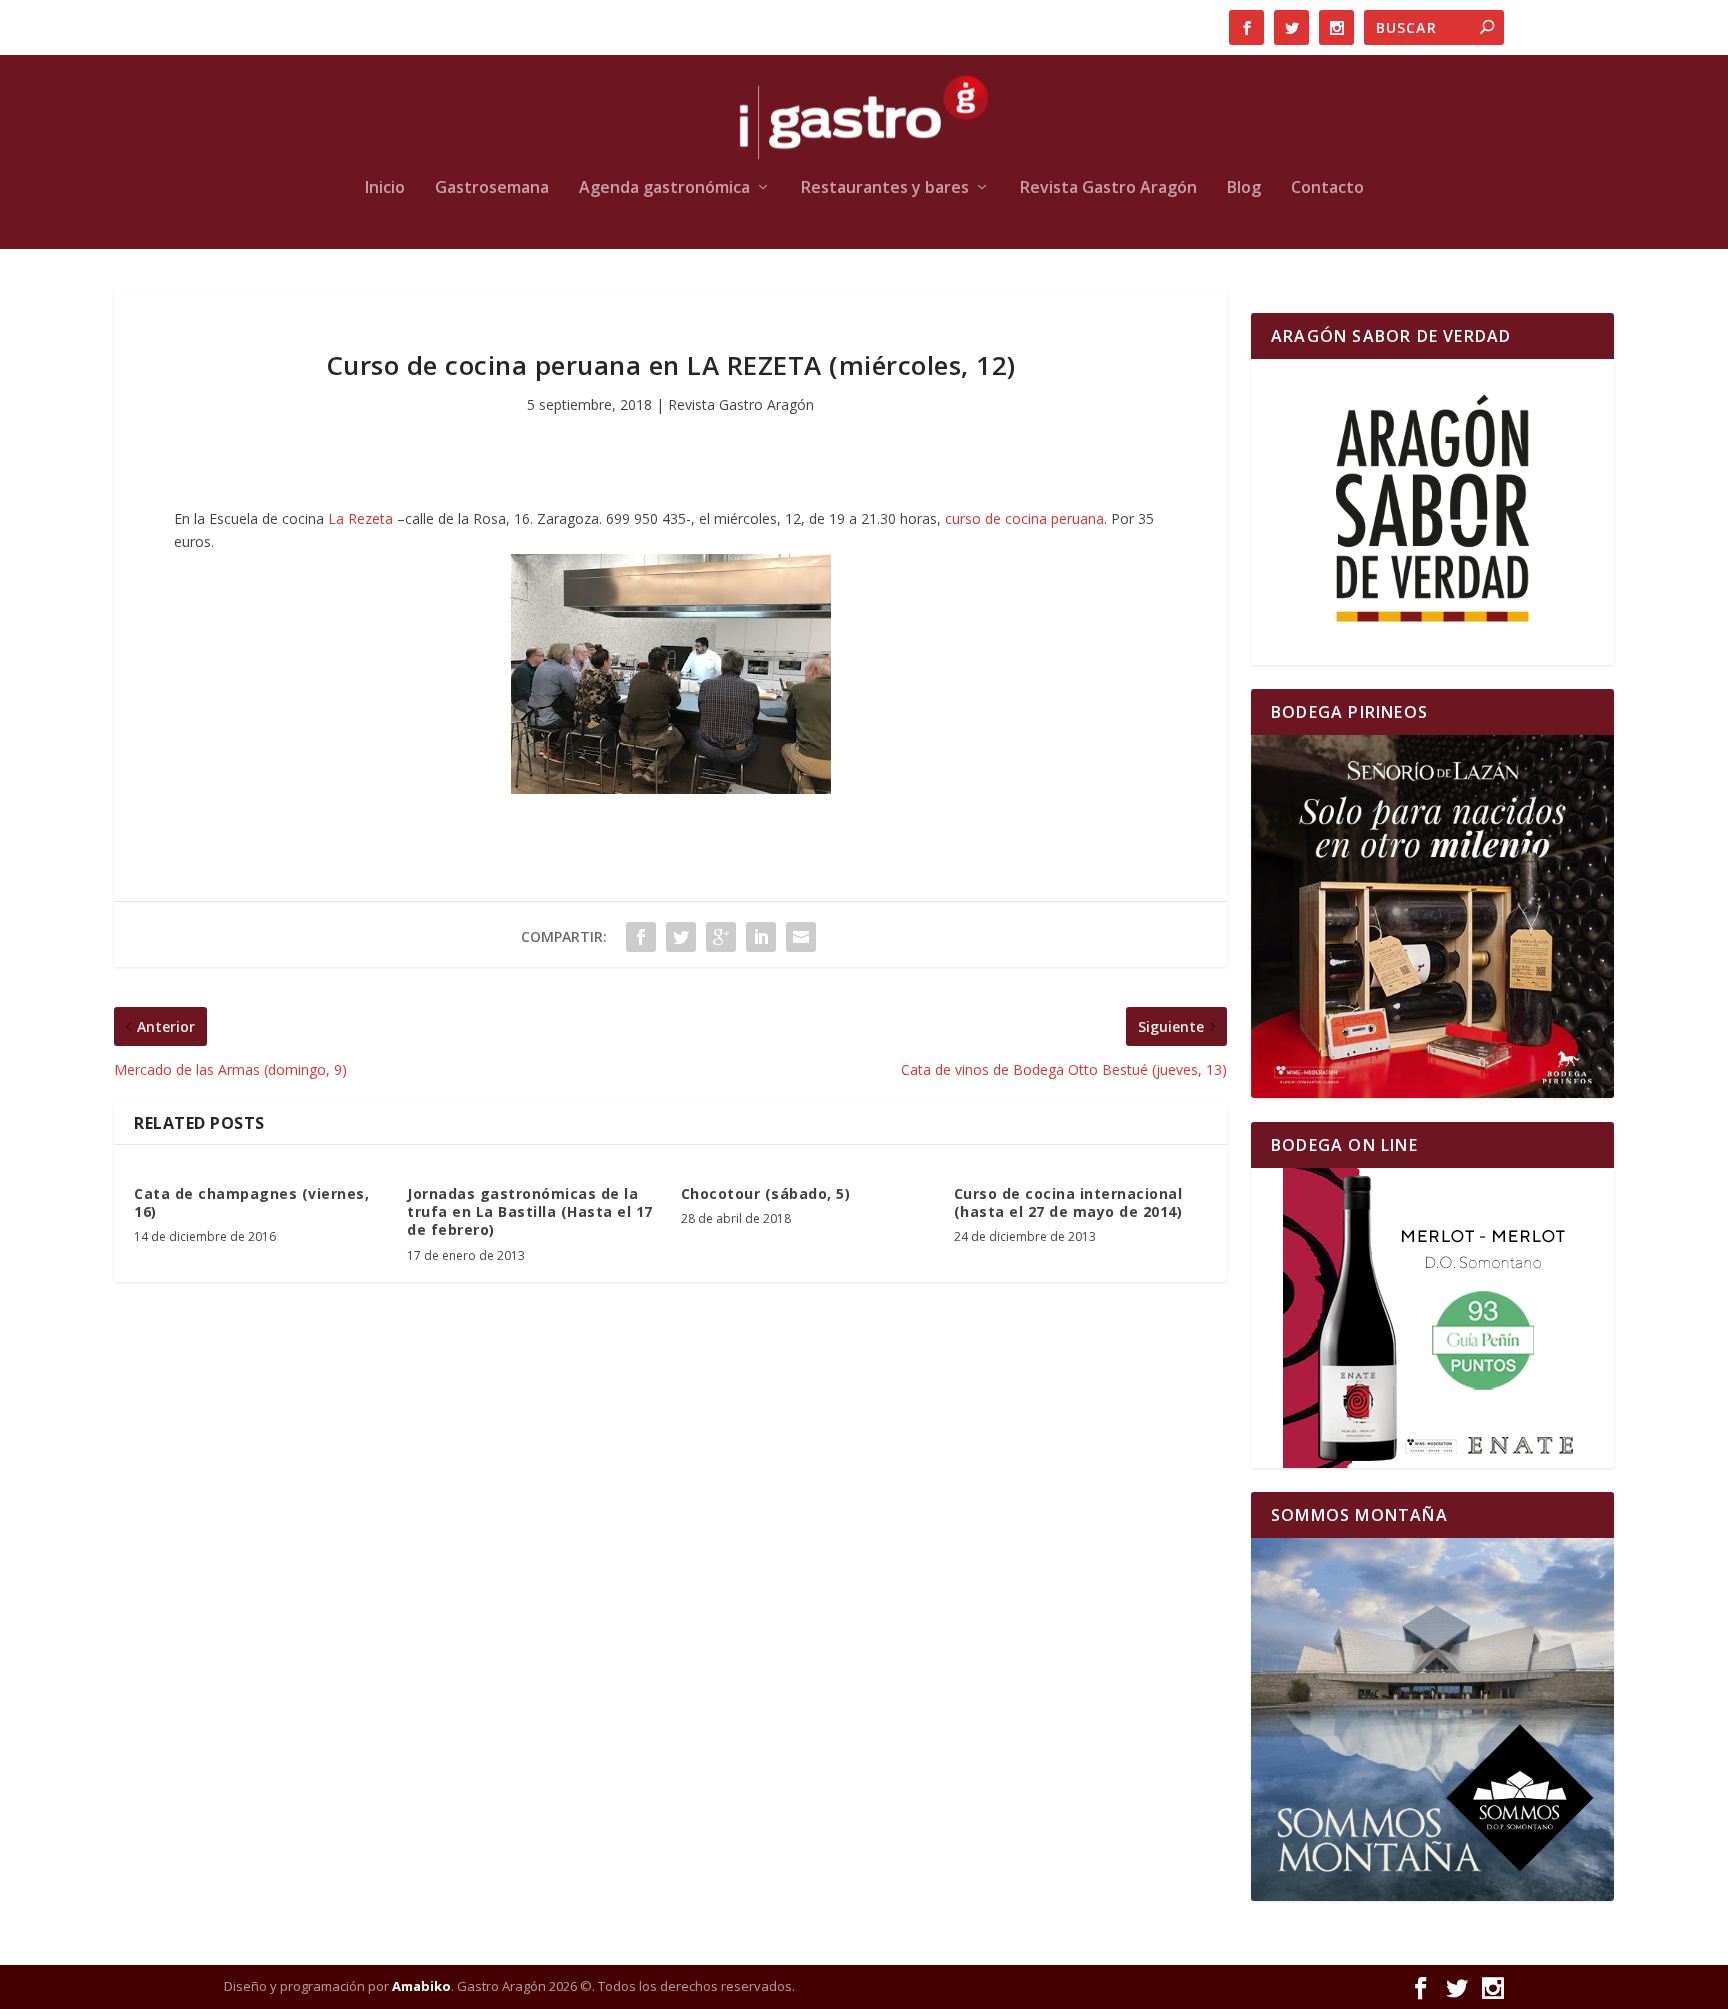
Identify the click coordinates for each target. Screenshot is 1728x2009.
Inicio (385, 188)
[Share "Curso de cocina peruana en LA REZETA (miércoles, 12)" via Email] (801, 937)
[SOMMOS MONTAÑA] (1432, 1719)
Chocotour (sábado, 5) (766, 1193)
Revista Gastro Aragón (1108, 188)
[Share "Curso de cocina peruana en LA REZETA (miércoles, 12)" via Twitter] (681, 937)
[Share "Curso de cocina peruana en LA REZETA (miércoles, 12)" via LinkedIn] (761, 937)
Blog (1244, 188)
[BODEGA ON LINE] (1432, 1318)
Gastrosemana (492, 188)
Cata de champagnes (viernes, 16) (251, 1202)
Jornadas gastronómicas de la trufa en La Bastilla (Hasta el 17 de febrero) (530, 1211)
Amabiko (421, 1986)
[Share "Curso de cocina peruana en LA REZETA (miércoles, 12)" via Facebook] (641, 937)
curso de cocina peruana (1024, 518)
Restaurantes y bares (885, 188)
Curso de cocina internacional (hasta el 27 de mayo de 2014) (1068, 1202)
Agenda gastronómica (664, 188)
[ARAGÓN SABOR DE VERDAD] (1432, 512)
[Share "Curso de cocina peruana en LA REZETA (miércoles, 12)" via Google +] (721, 937)
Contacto (1327, 188)
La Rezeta (360, 518)
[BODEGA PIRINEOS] (1432, 916)
